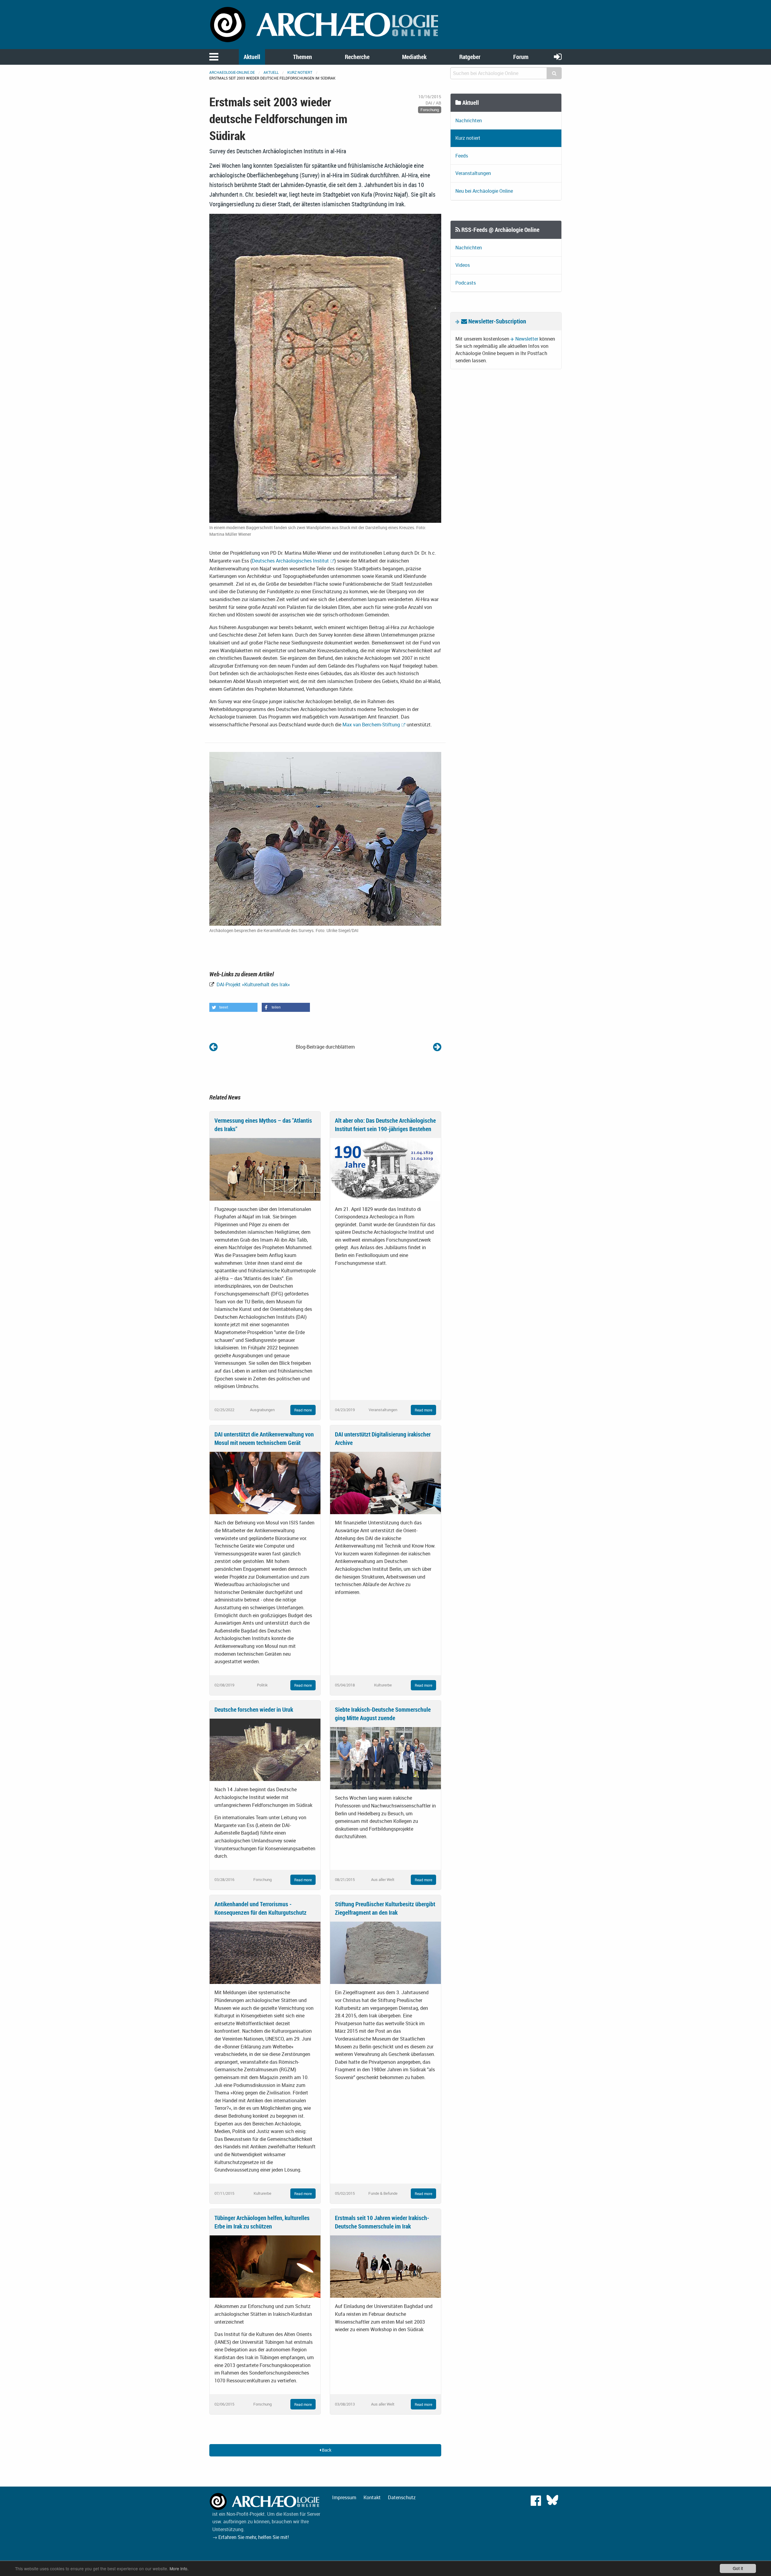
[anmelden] (558, 56)
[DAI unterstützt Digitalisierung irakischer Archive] (385, 1483)
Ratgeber (470, 57)
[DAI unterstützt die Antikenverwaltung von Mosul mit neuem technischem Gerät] (265, 1483)
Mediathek (414, 57)
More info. (179, 2568)
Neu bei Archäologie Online (484, 191)
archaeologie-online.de (232, 72)
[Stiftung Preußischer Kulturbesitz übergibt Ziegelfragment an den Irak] (385, 1952)
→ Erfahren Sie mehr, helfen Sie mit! (251, 2537)
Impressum (344, 2497)
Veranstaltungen (473, 173)
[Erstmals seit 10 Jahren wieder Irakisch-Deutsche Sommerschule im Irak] (385, 2266)
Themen (303, 57)
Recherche (357, 57)
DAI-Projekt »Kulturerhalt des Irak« (253, 984)
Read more (303, 1410)
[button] (233, 1007)
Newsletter (527, 339)
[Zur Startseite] (325, 24)
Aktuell (252, 57)
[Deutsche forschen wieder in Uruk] (265, 1749)
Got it (738, 2568)
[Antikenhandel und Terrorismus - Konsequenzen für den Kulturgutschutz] (265, 1952)
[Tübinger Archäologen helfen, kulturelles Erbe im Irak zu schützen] (265, 2266)
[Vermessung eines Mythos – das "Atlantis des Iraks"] (265, 1169)
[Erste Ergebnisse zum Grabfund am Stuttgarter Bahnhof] (213, 1047)
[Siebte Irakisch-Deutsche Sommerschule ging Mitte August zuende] (385, 1758)
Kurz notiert (300, 72)
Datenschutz (402, 2497)
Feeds (462, 156)
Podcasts (466, 283)
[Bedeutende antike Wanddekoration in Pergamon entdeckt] (437, 1047)
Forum (521, 57)
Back (326, 2450)
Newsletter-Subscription (497, 321)
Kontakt (372, 2497)
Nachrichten (469, 120)
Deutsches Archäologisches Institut (290, 561)
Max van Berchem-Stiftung (371, 725)
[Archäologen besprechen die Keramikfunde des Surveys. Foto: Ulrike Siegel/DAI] (325, 838)
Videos (463, 265)
